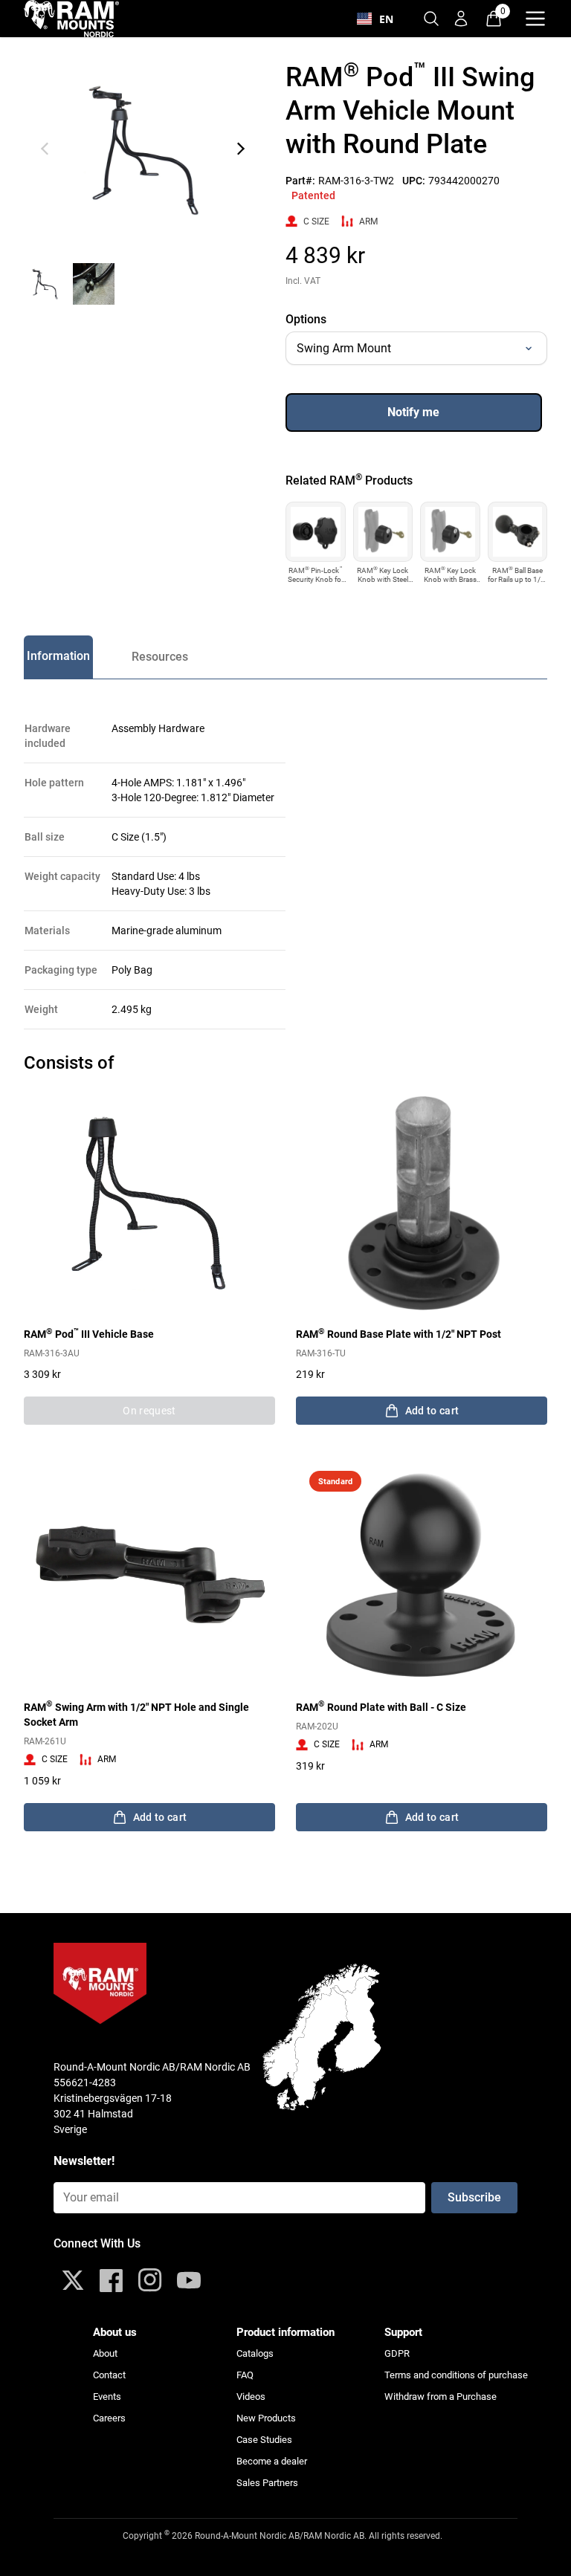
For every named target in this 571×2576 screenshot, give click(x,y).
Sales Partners (267, 2483)
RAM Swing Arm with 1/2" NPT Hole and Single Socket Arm (136, 1714)
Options (306, 319)
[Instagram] (150, 2280)
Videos (251, 2397)
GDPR (397, 2353)
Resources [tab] (160, 657)
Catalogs (255, 2353)
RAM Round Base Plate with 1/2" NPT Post (399, 1333)
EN (386, 19)
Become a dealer (272, 2461)
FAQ (245, 2375)
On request (149, 1411)
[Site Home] (71, 19)
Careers (109, 2418)
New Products (266, 2418)
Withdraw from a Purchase (441, 2397)
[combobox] (375, 19)
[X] (73, 2280)
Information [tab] (58, 656)
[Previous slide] (45, 149)
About (105, 2353)
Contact (109, 2375)
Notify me (413, 412)
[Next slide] (241, 149)
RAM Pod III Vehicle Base (89, 1333)
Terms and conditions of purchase (456, 2375)
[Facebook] (112, 2280)
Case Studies (264, 2440)
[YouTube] (189, 2280)
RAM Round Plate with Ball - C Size (381, 1706)
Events (107, 2397)
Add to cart (432, 1411)
